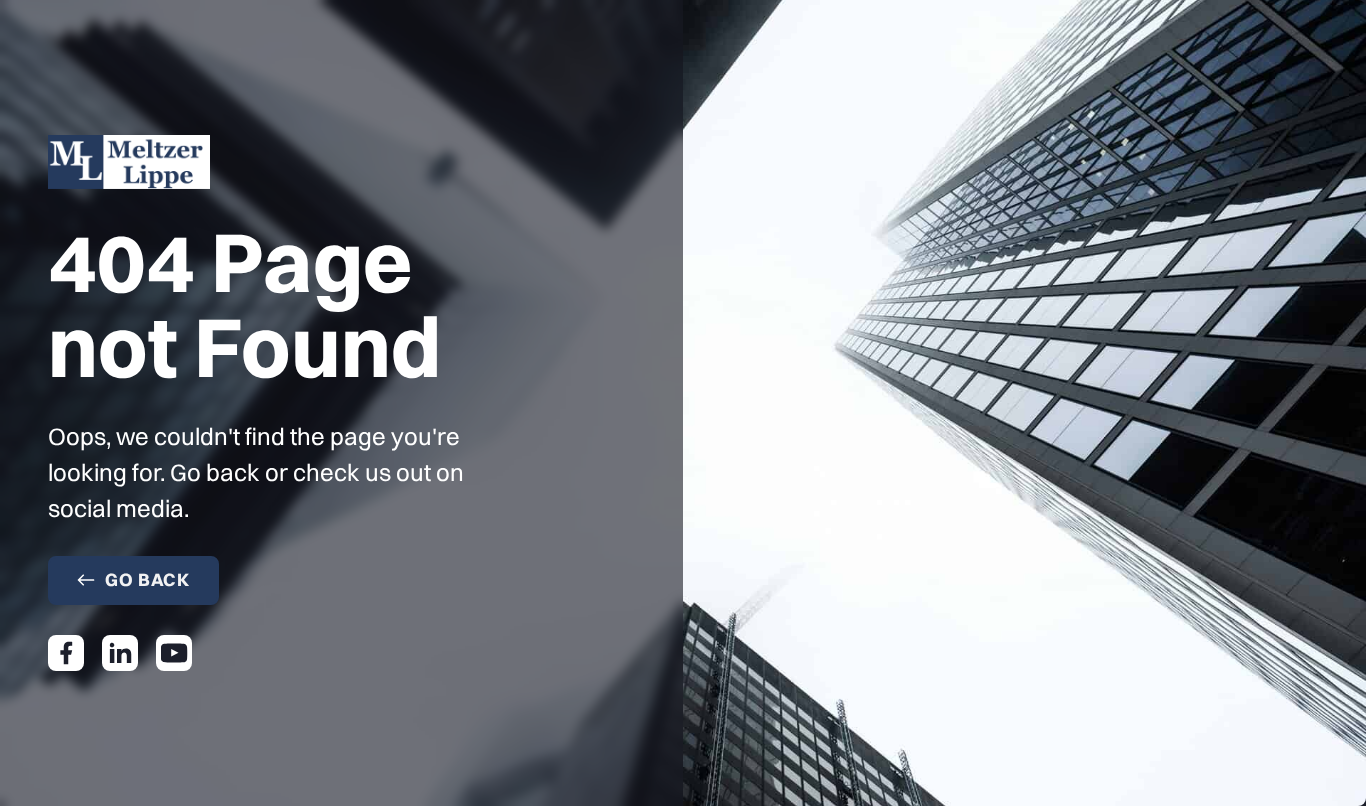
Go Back (147, 579)
